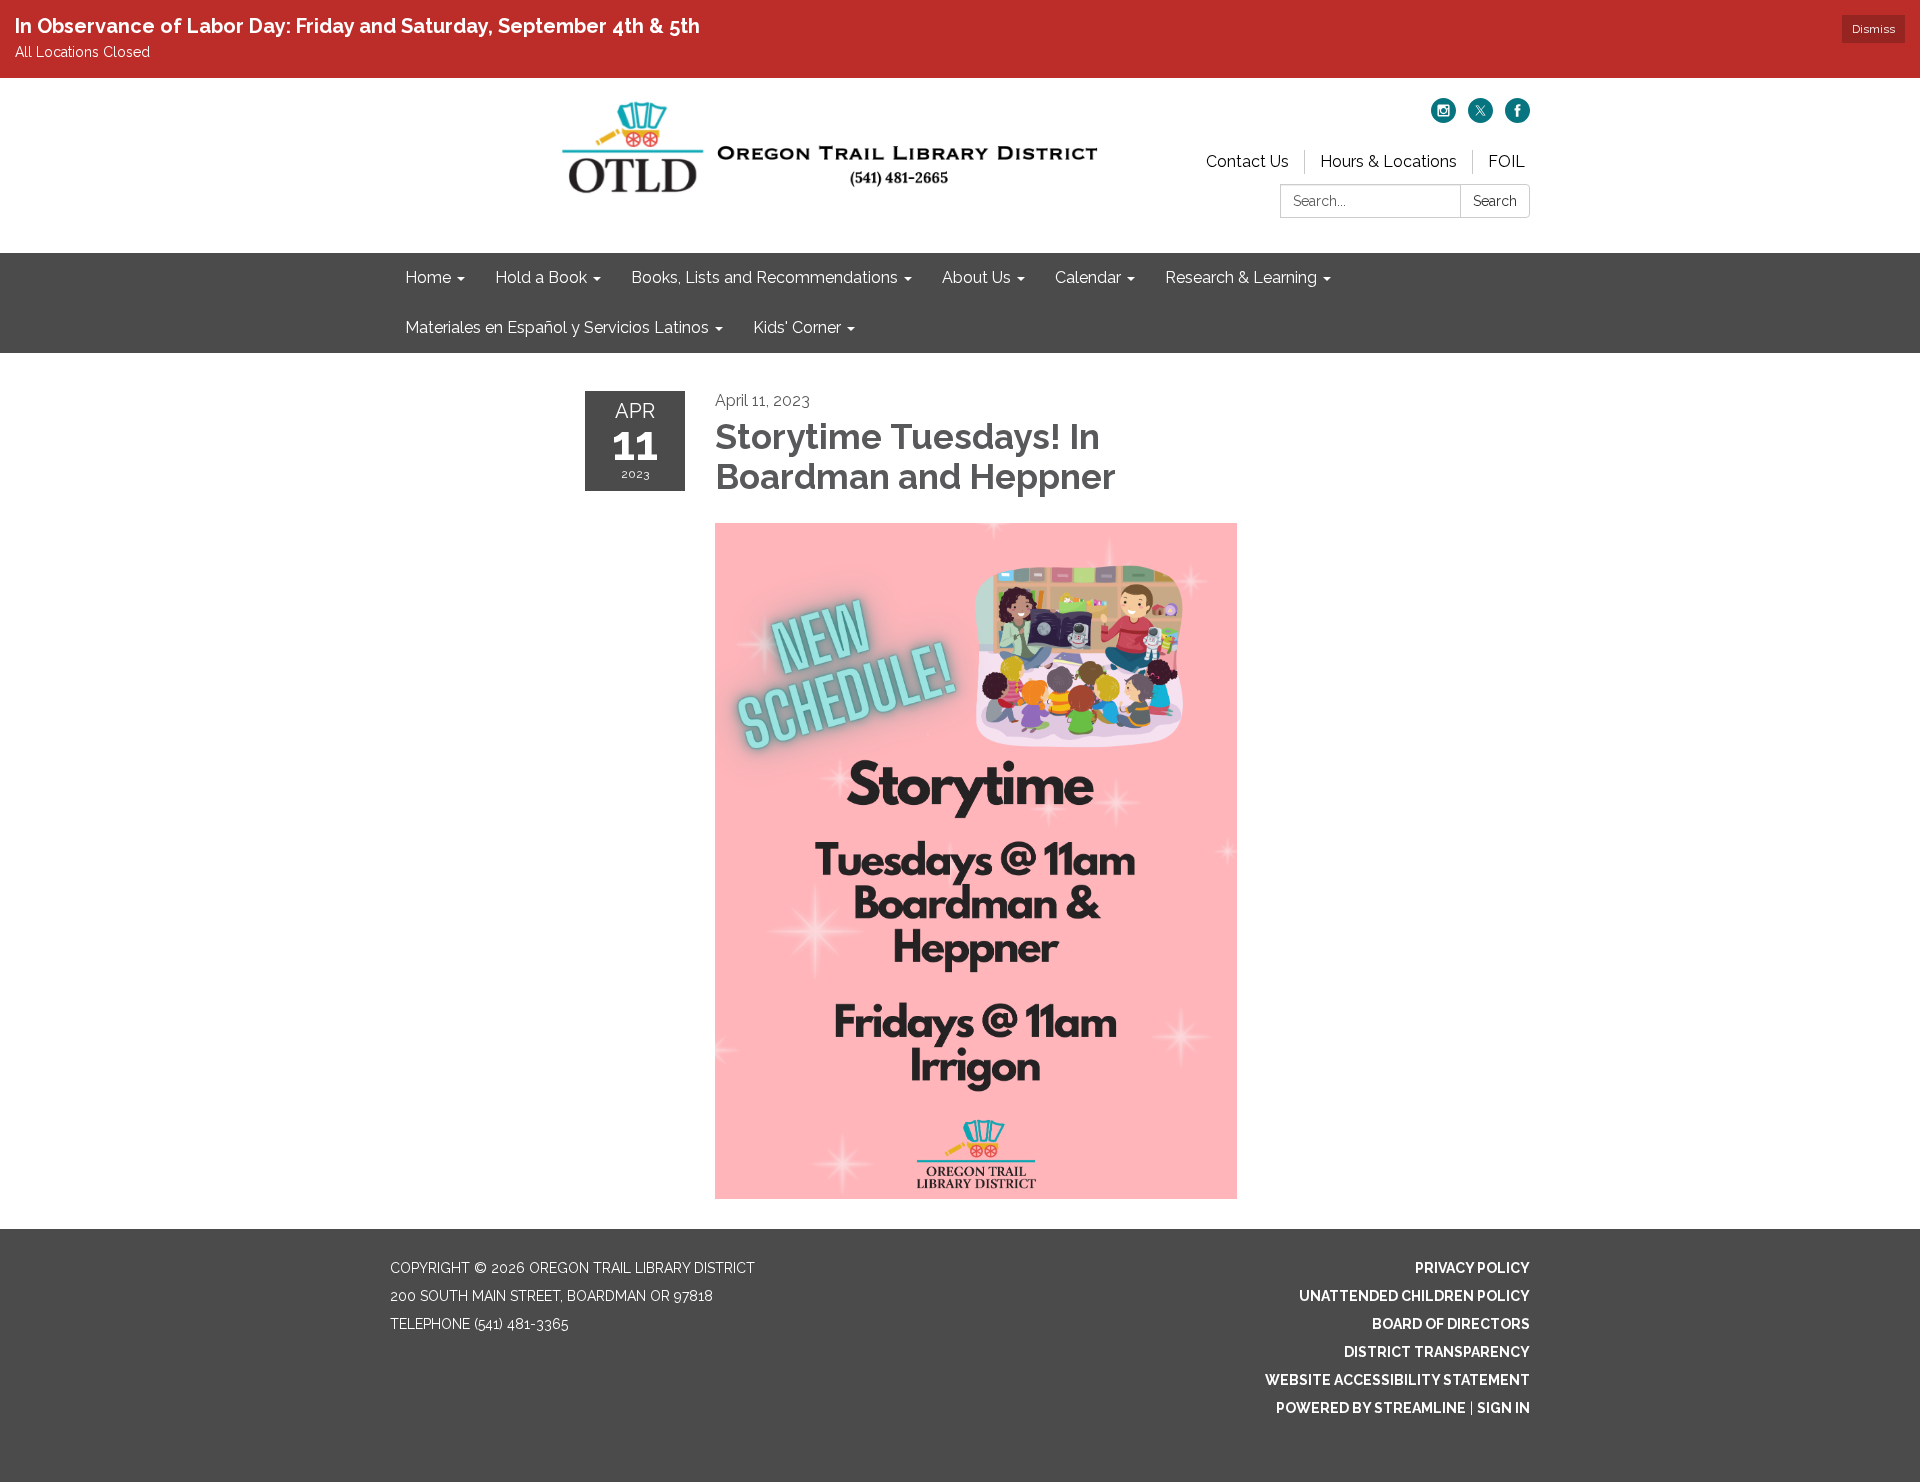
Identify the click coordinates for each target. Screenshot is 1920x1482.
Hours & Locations (1388, 161)
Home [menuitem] (428, 277)
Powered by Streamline (1371, 1408)
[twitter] (1480, 117)
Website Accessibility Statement (1397, 1380)
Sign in (1503, 1408)
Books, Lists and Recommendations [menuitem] (764, 277)
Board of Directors (1451, 1324)
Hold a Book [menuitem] (541, 277)
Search (1495, 201)
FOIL (1506, 161)
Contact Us (1247, 161)
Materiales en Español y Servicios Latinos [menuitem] (557, 327)
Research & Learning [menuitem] (1241, 277)
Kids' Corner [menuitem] (797, 327)
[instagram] (1443, 117)
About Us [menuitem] (976, 277)
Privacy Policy (1472, 1268)
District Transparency (1437, 1352)
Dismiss (1873, 29)
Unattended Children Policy (1414, 1296)
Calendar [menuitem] (1088, 277)
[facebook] (1517, 117)
